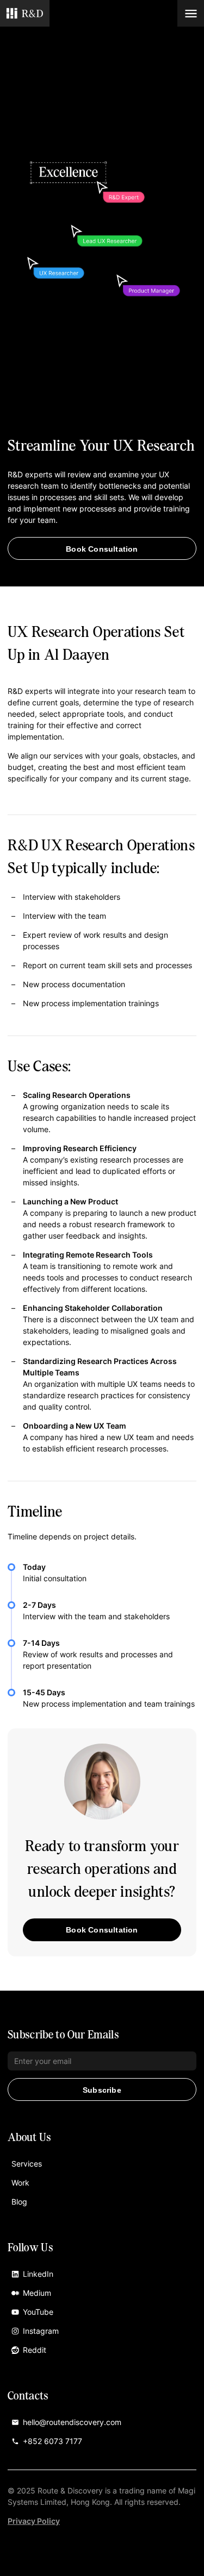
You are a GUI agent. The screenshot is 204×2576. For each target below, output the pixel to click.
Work (20, 2183)
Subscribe (102, 2090)
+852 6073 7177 (52, 2441)
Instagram (41, 2331)
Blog (19, 2202)
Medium (37, 2293)
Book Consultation (102, 549)
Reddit (35, 2350)
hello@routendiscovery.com (72, 2422)
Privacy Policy (34, 2521)
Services (27, 2164)
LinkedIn (38, 2274)
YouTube (38, 2312)
